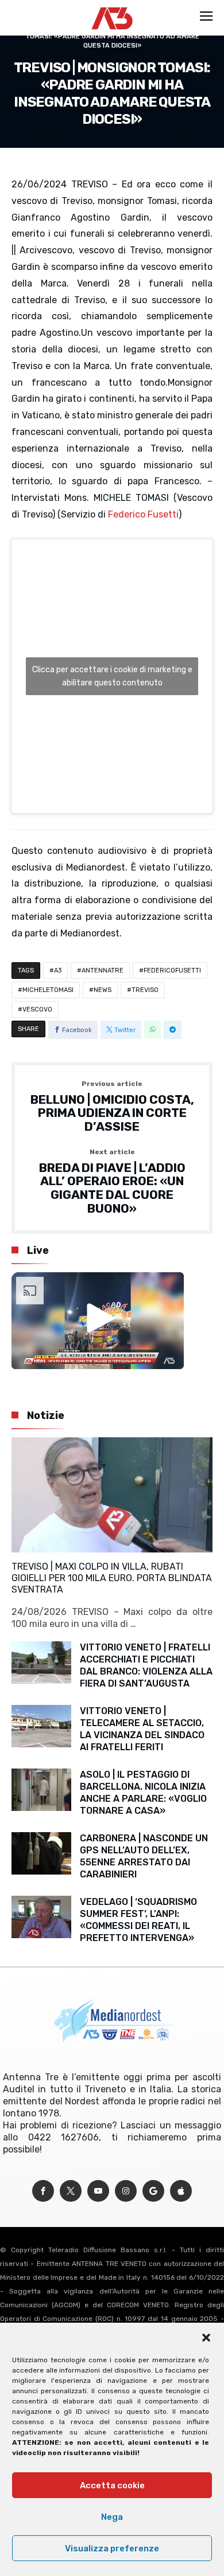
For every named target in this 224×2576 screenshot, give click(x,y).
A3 (58, 971)
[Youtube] (98, 2191)
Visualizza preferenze (112, 2548)
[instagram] (126, 2191)
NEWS (103, 990)
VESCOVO (37, 1009)
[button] (206, 2338)
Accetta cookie (112, 2485)
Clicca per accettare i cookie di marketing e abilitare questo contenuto (112, 676)
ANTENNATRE (103, 971)
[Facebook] (43, 2191)
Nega (112, 2517)
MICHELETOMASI (48, 990)
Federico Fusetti (143, 514)
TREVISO (145, 990)
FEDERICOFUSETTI (172, 971)
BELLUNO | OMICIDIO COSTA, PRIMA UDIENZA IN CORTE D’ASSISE (112, 1107)
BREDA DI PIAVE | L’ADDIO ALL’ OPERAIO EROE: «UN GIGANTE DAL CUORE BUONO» (112, 1182)
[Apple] (181, 2191)
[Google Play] (153, 2191)
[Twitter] (71, 2191)
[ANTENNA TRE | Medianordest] (112, 7)
